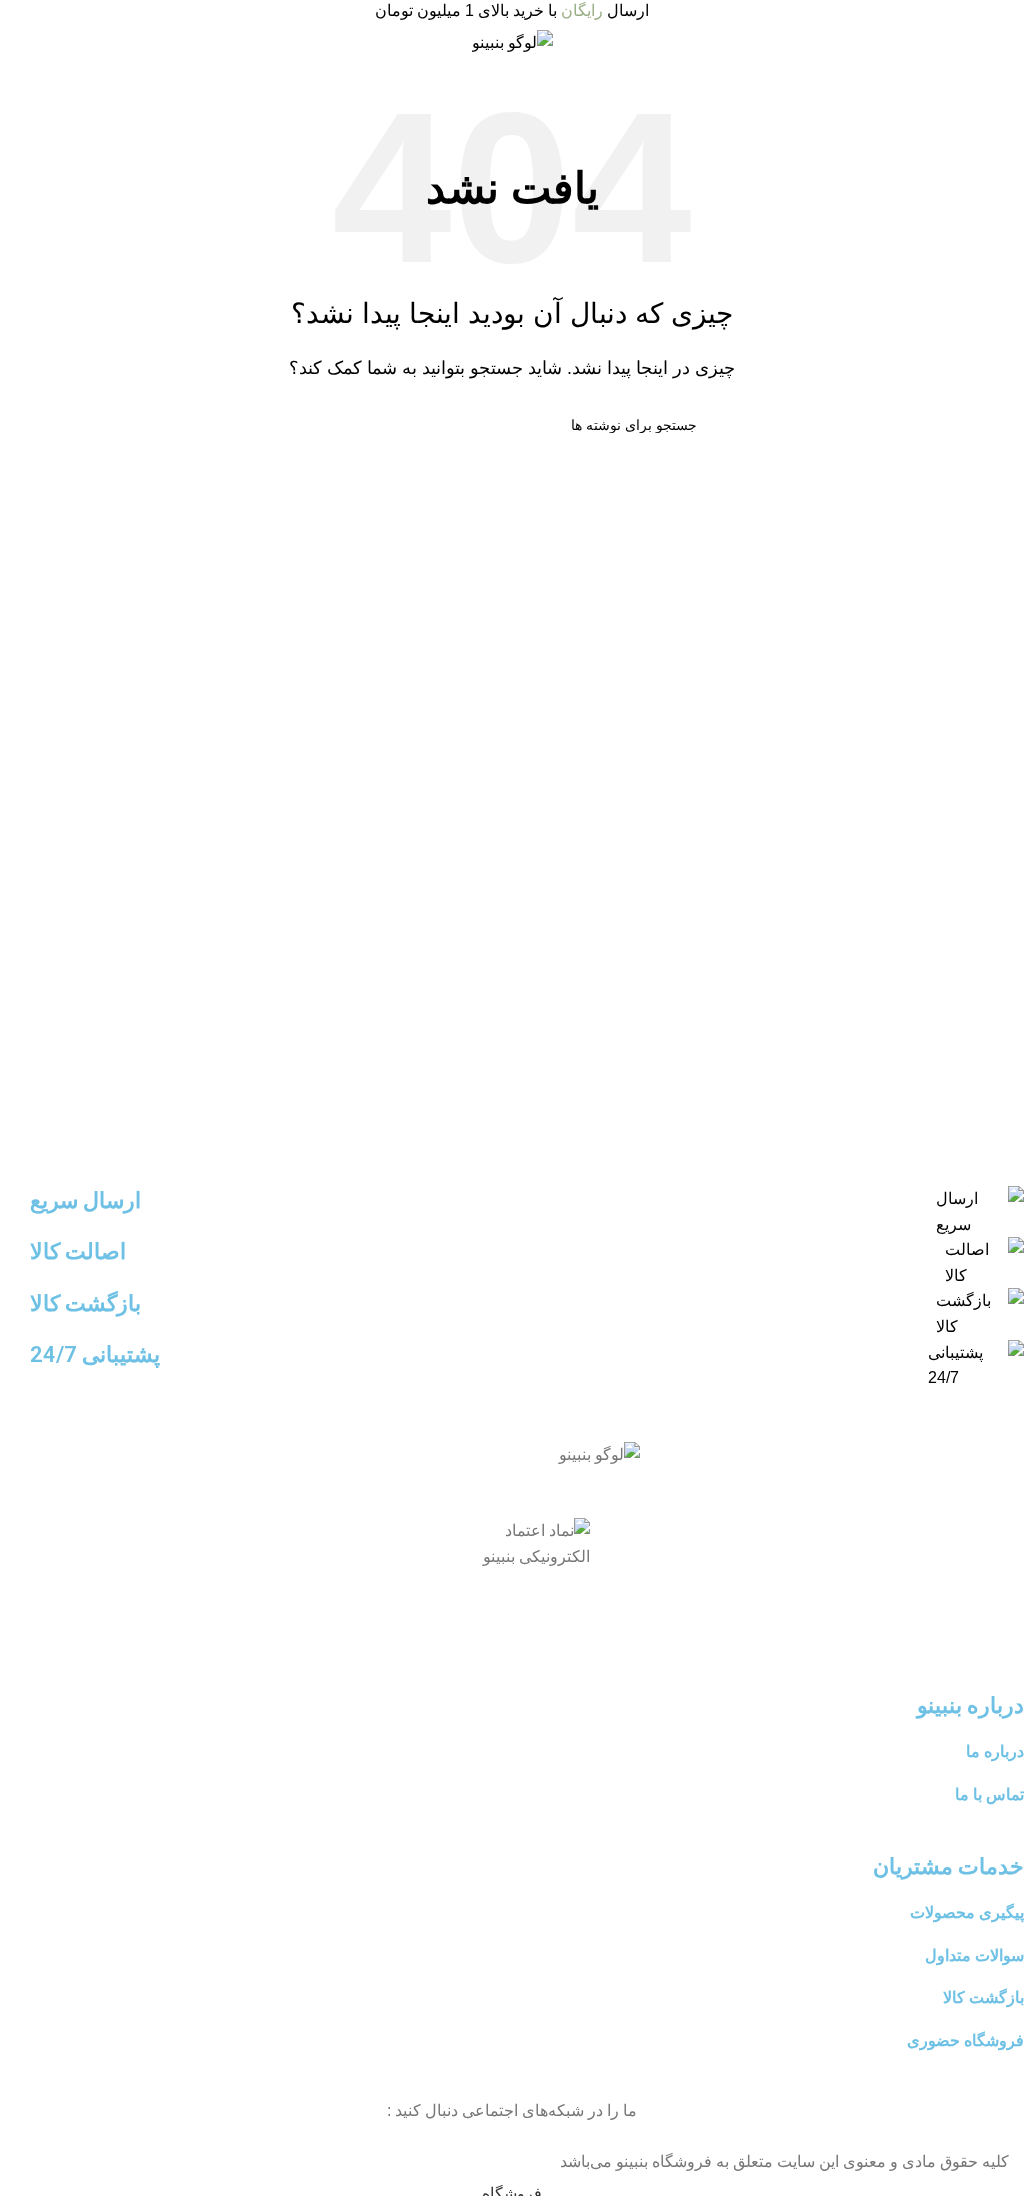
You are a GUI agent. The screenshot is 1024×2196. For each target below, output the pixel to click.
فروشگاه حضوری (965, 2040)
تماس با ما (989, 1794)
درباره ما (995, 1751)
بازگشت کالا (983, 1997)
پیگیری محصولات (967, 1912)
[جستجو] (335, 425)
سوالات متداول (974, 1955)
